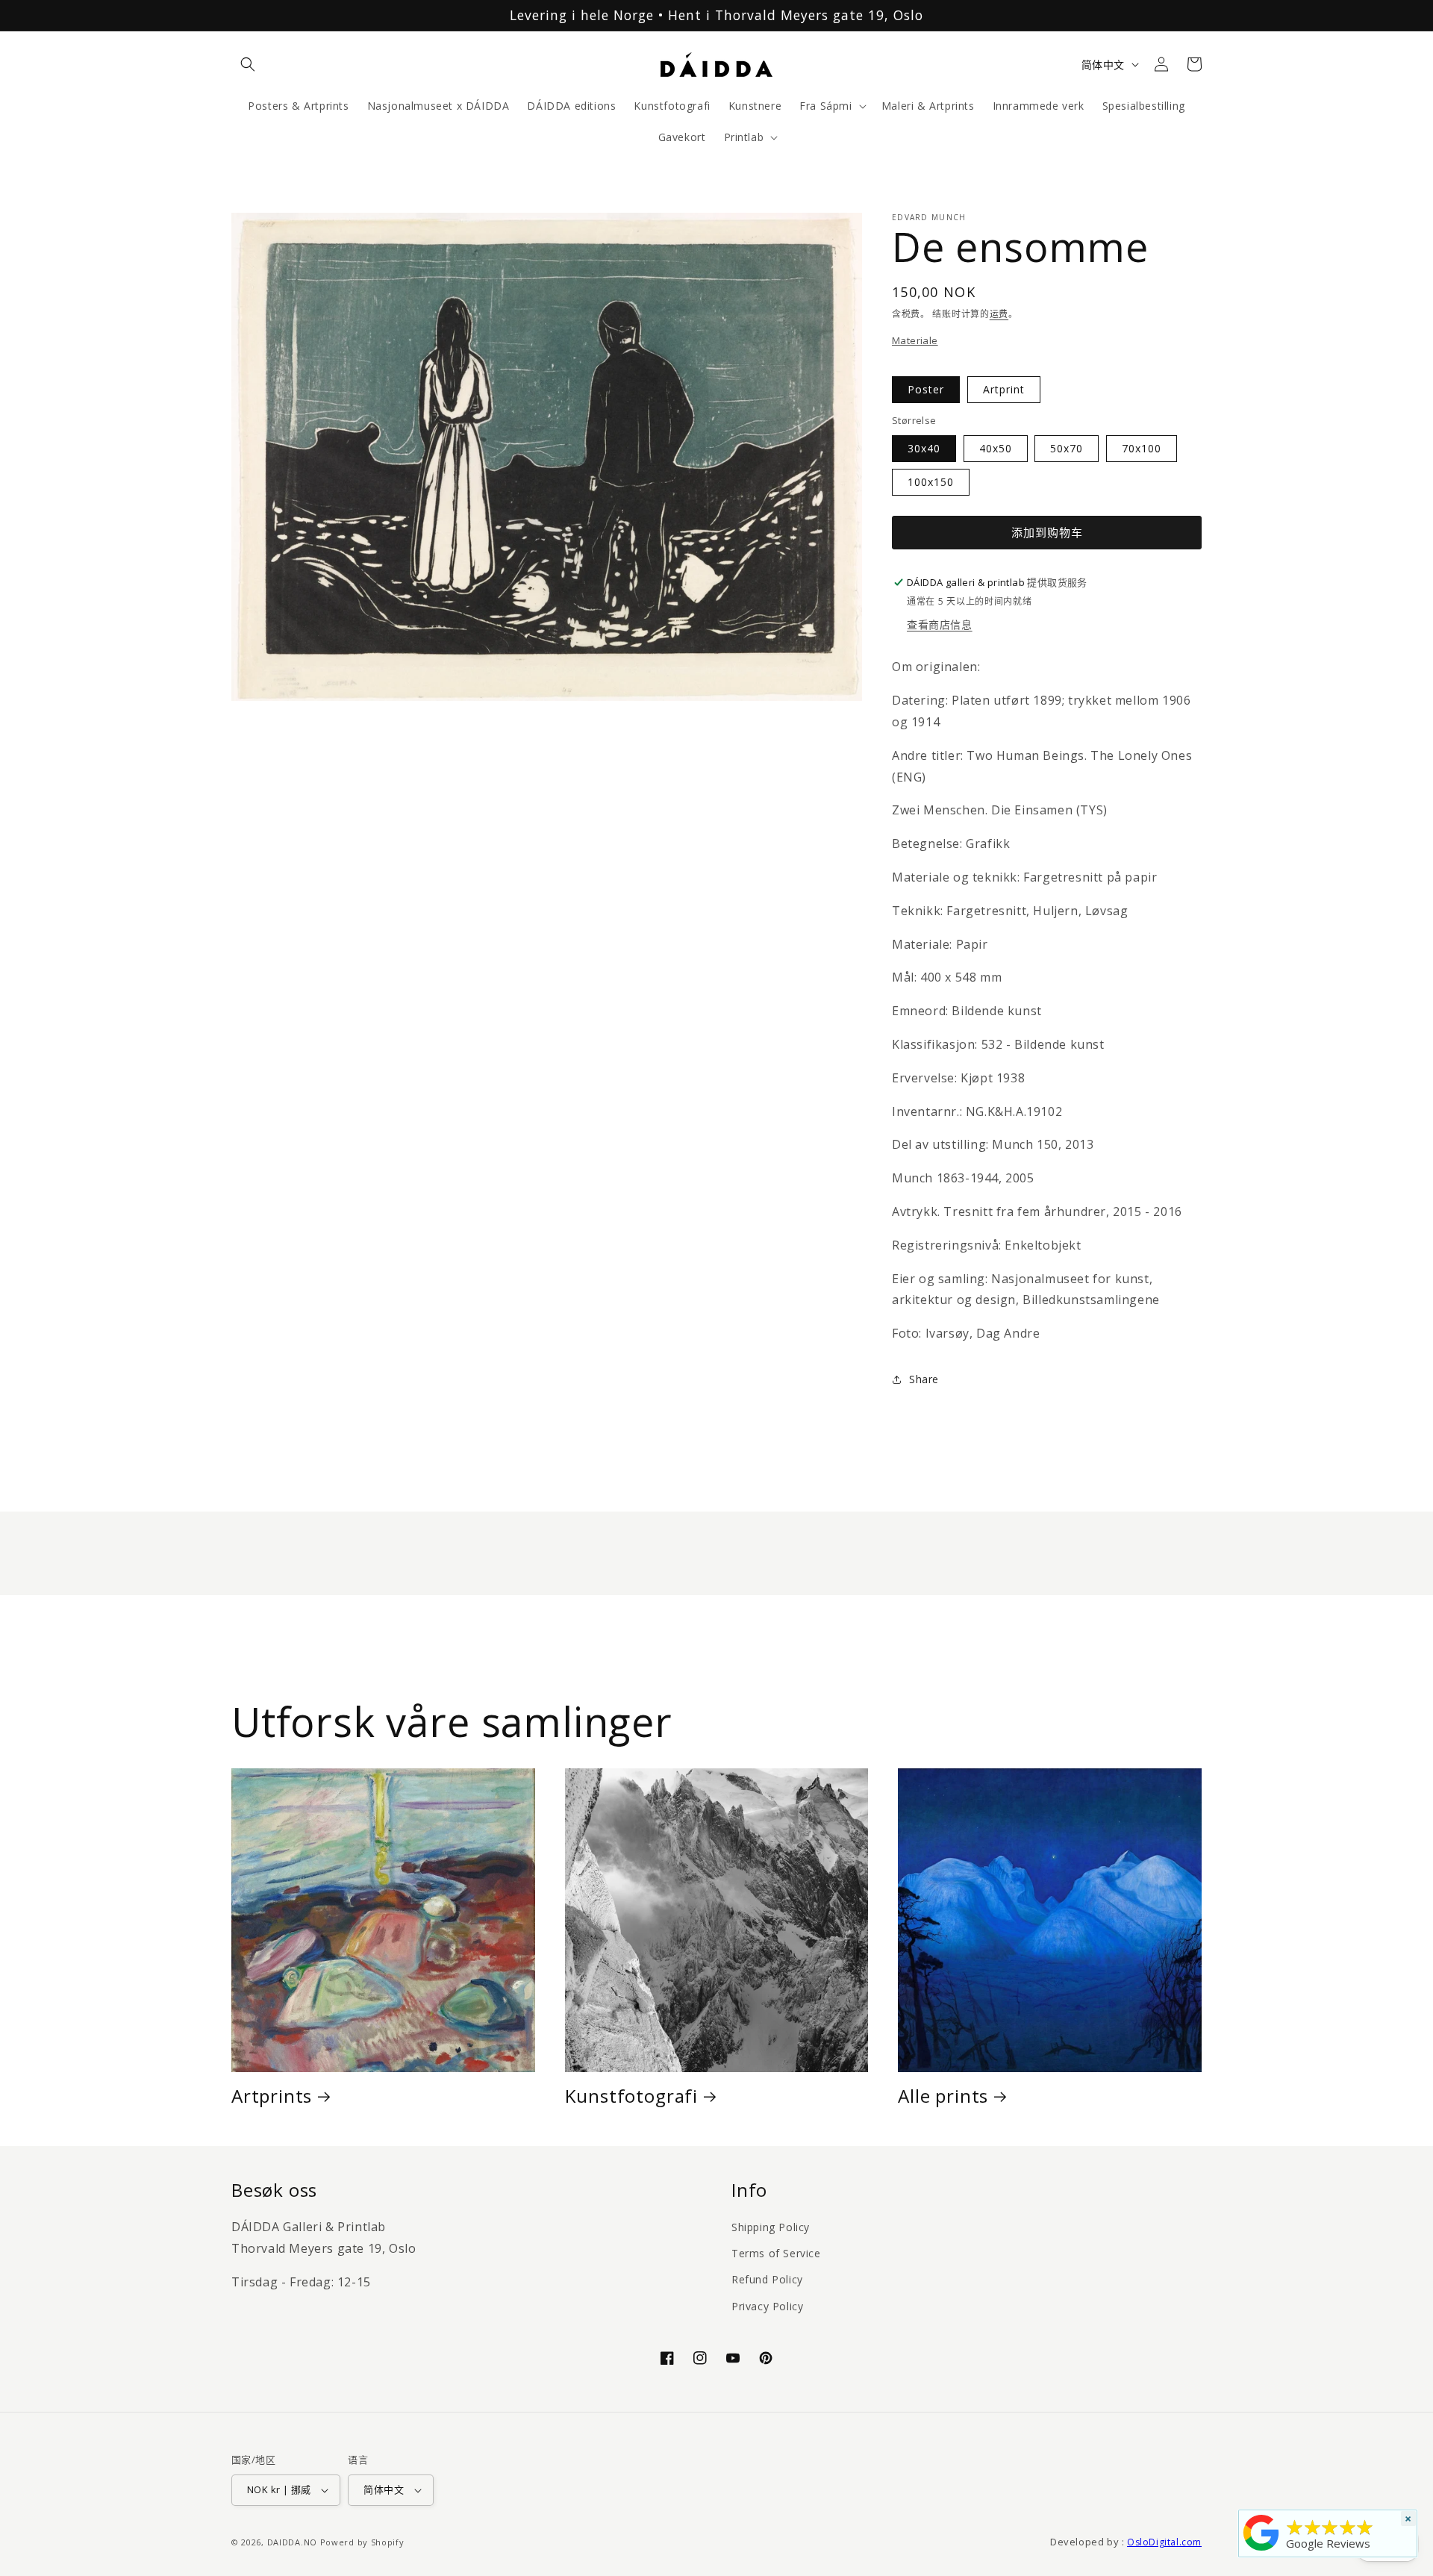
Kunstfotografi (631, 2096)
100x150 (931, 482)
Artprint (1004, 389)
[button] (248, 64)
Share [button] (924, 1379)
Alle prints (943, 2096)
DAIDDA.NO (292, 2542)
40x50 (996, 448)
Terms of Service (776, 2253)
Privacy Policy (767, 2306)
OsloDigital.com (1164, 2542)
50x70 (1067, 448)
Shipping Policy (771, 2227)
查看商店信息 (940, 624)
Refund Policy (767, 2279)
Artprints (272, 2096)
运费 (999, 314)
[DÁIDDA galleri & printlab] (1261, 2551)
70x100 (1142, 448)
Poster (926, 389)
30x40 (924, 448)
